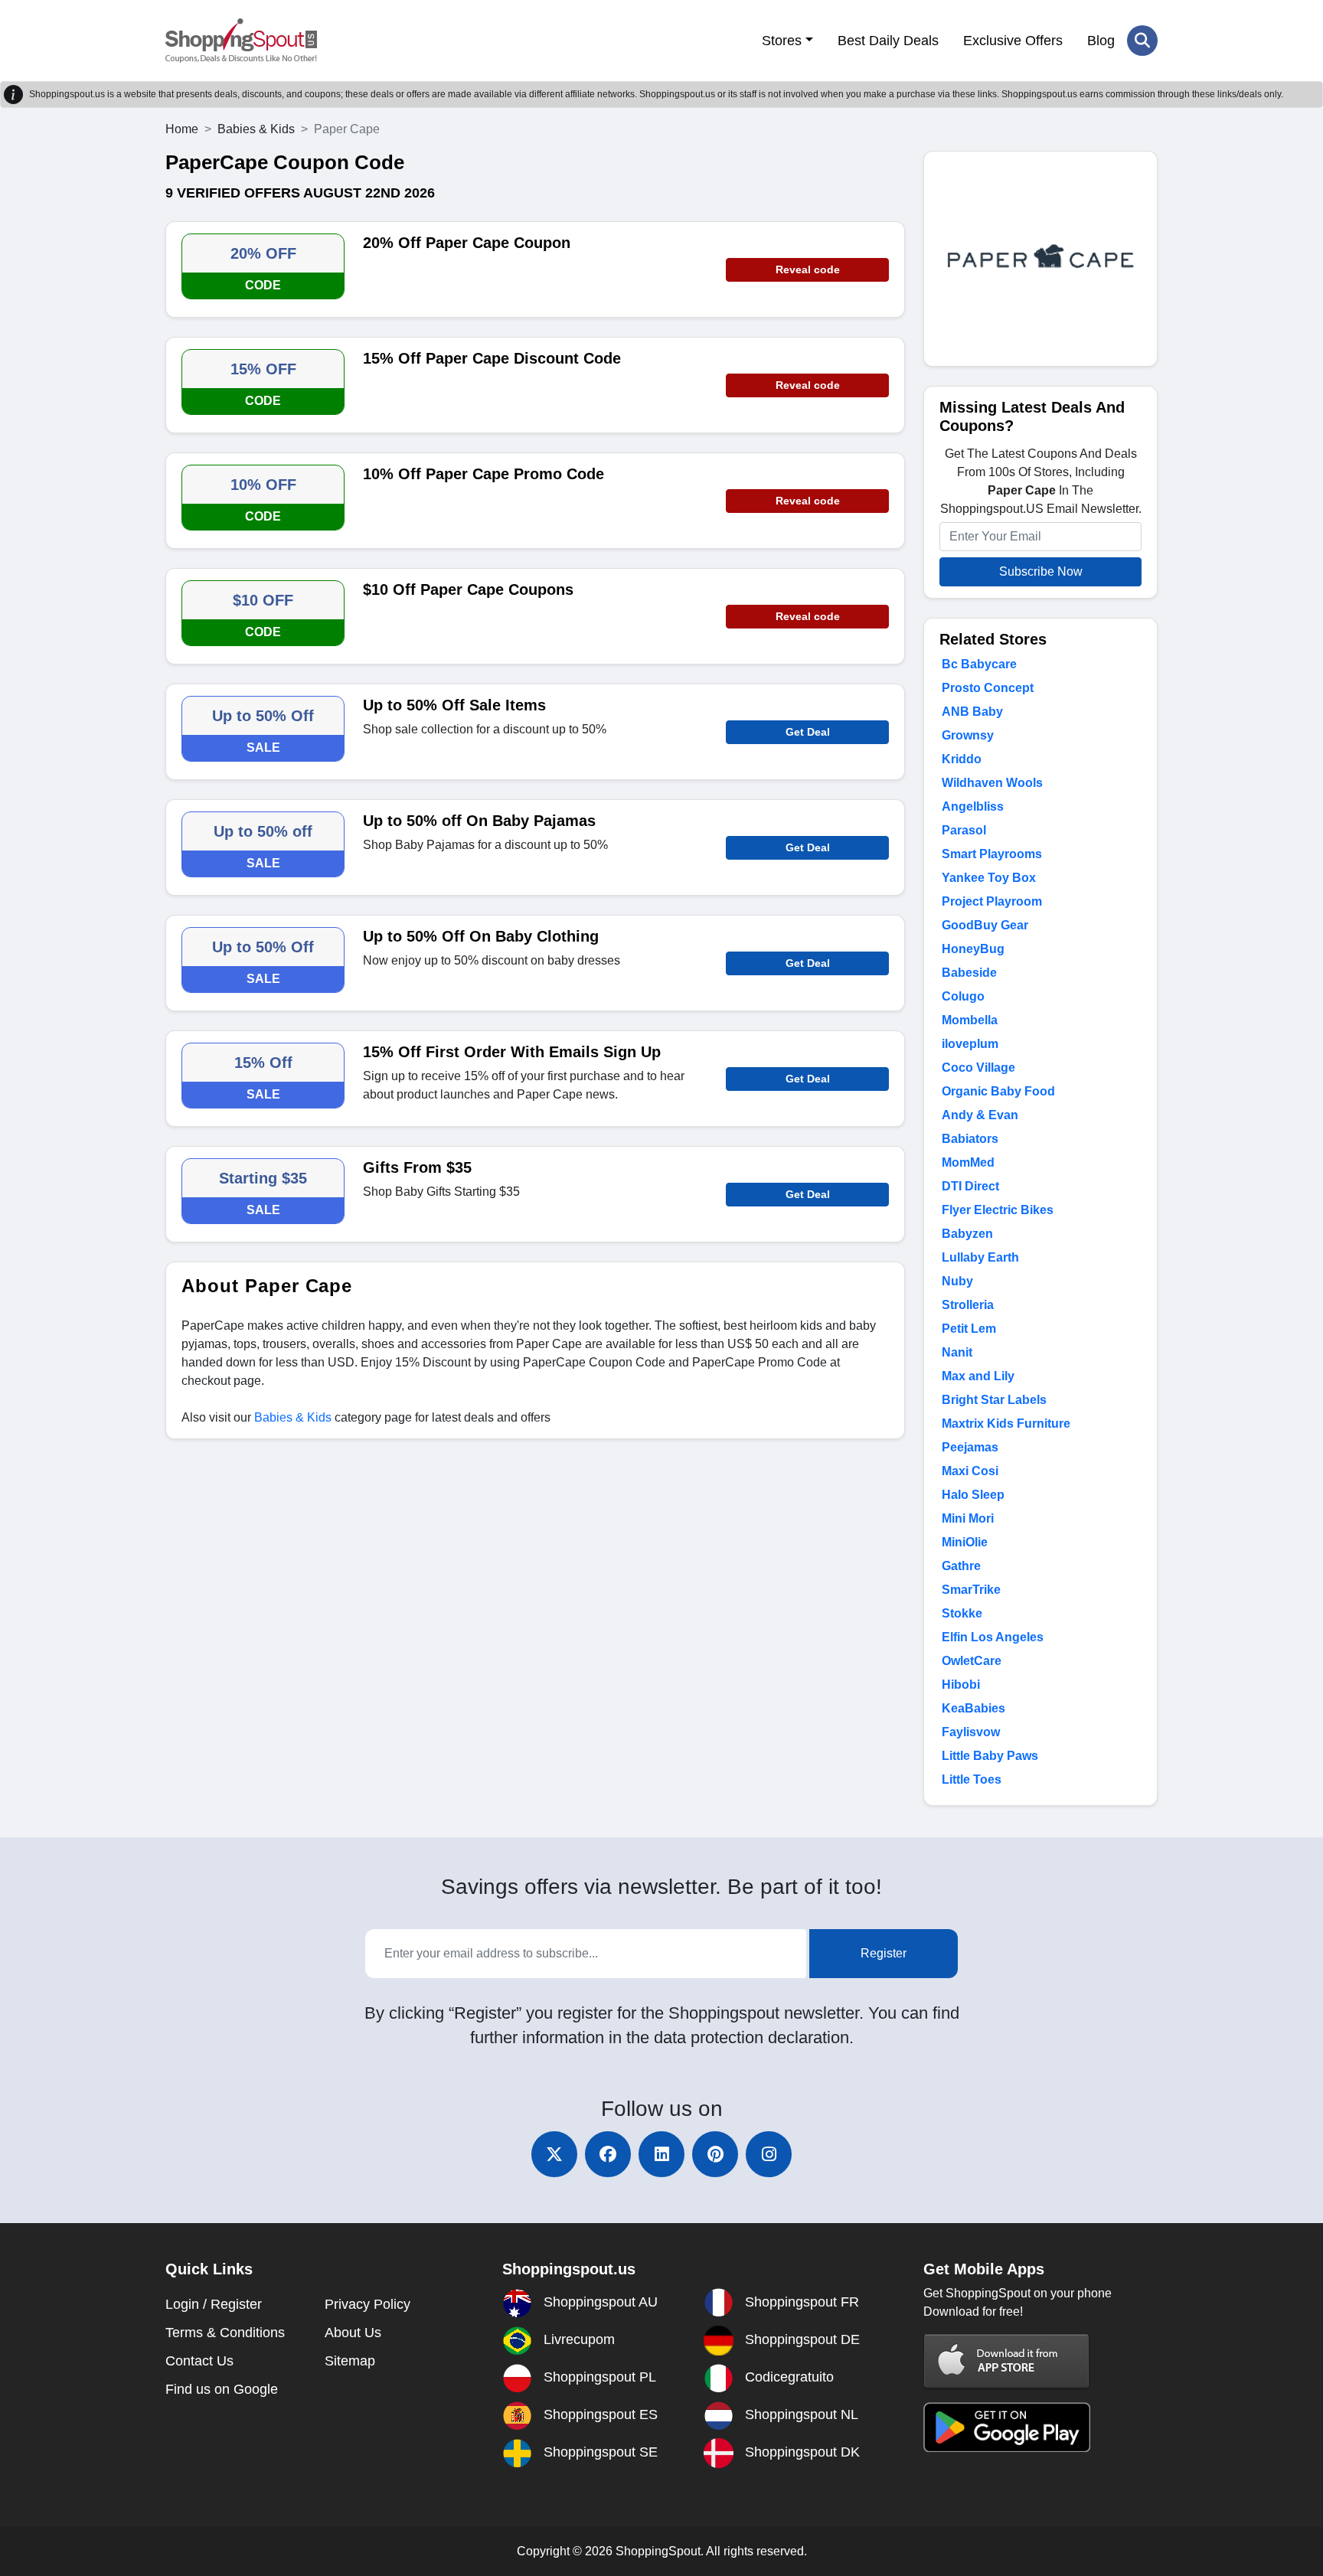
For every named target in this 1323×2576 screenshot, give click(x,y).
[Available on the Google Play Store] (1007, 2426)
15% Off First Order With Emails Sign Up (512, 1052)
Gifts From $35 (417, 1167)
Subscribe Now (1041, 571)
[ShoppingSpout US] (241, 41)
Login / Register (214, 2304)
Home (182, 129)
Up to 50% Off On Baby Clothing (481, 936)
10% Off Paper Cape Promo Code (483, 474)
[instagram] (769, 2154)
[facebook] (608, 2154)
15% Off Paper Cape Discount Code (492, 358)
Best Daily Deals (888, 41)
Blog (1101, 41)
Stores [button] (782, 41)
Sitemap (350, 2361)
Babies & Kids (256, 129)
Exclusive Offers (1013, 41)
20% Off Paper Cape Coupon (467, 243)
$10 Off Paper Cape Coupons (468, 589)
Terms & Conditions (225, 2333)
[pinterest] (715, 2154)
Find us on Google (222, 2389)
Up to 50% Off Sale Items (454, 705)
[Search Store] (1142, 41)
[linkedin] (661, 2154)
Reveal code (808, 269)
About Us (353, 2333)
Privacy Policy (367, 2304)
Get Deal (808, 732)
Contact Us (199, 2361)
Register (884, 1953)
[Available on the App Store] (1007, 2361)
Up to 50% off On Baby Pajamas (479, 821)
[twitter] (554, 2154)
